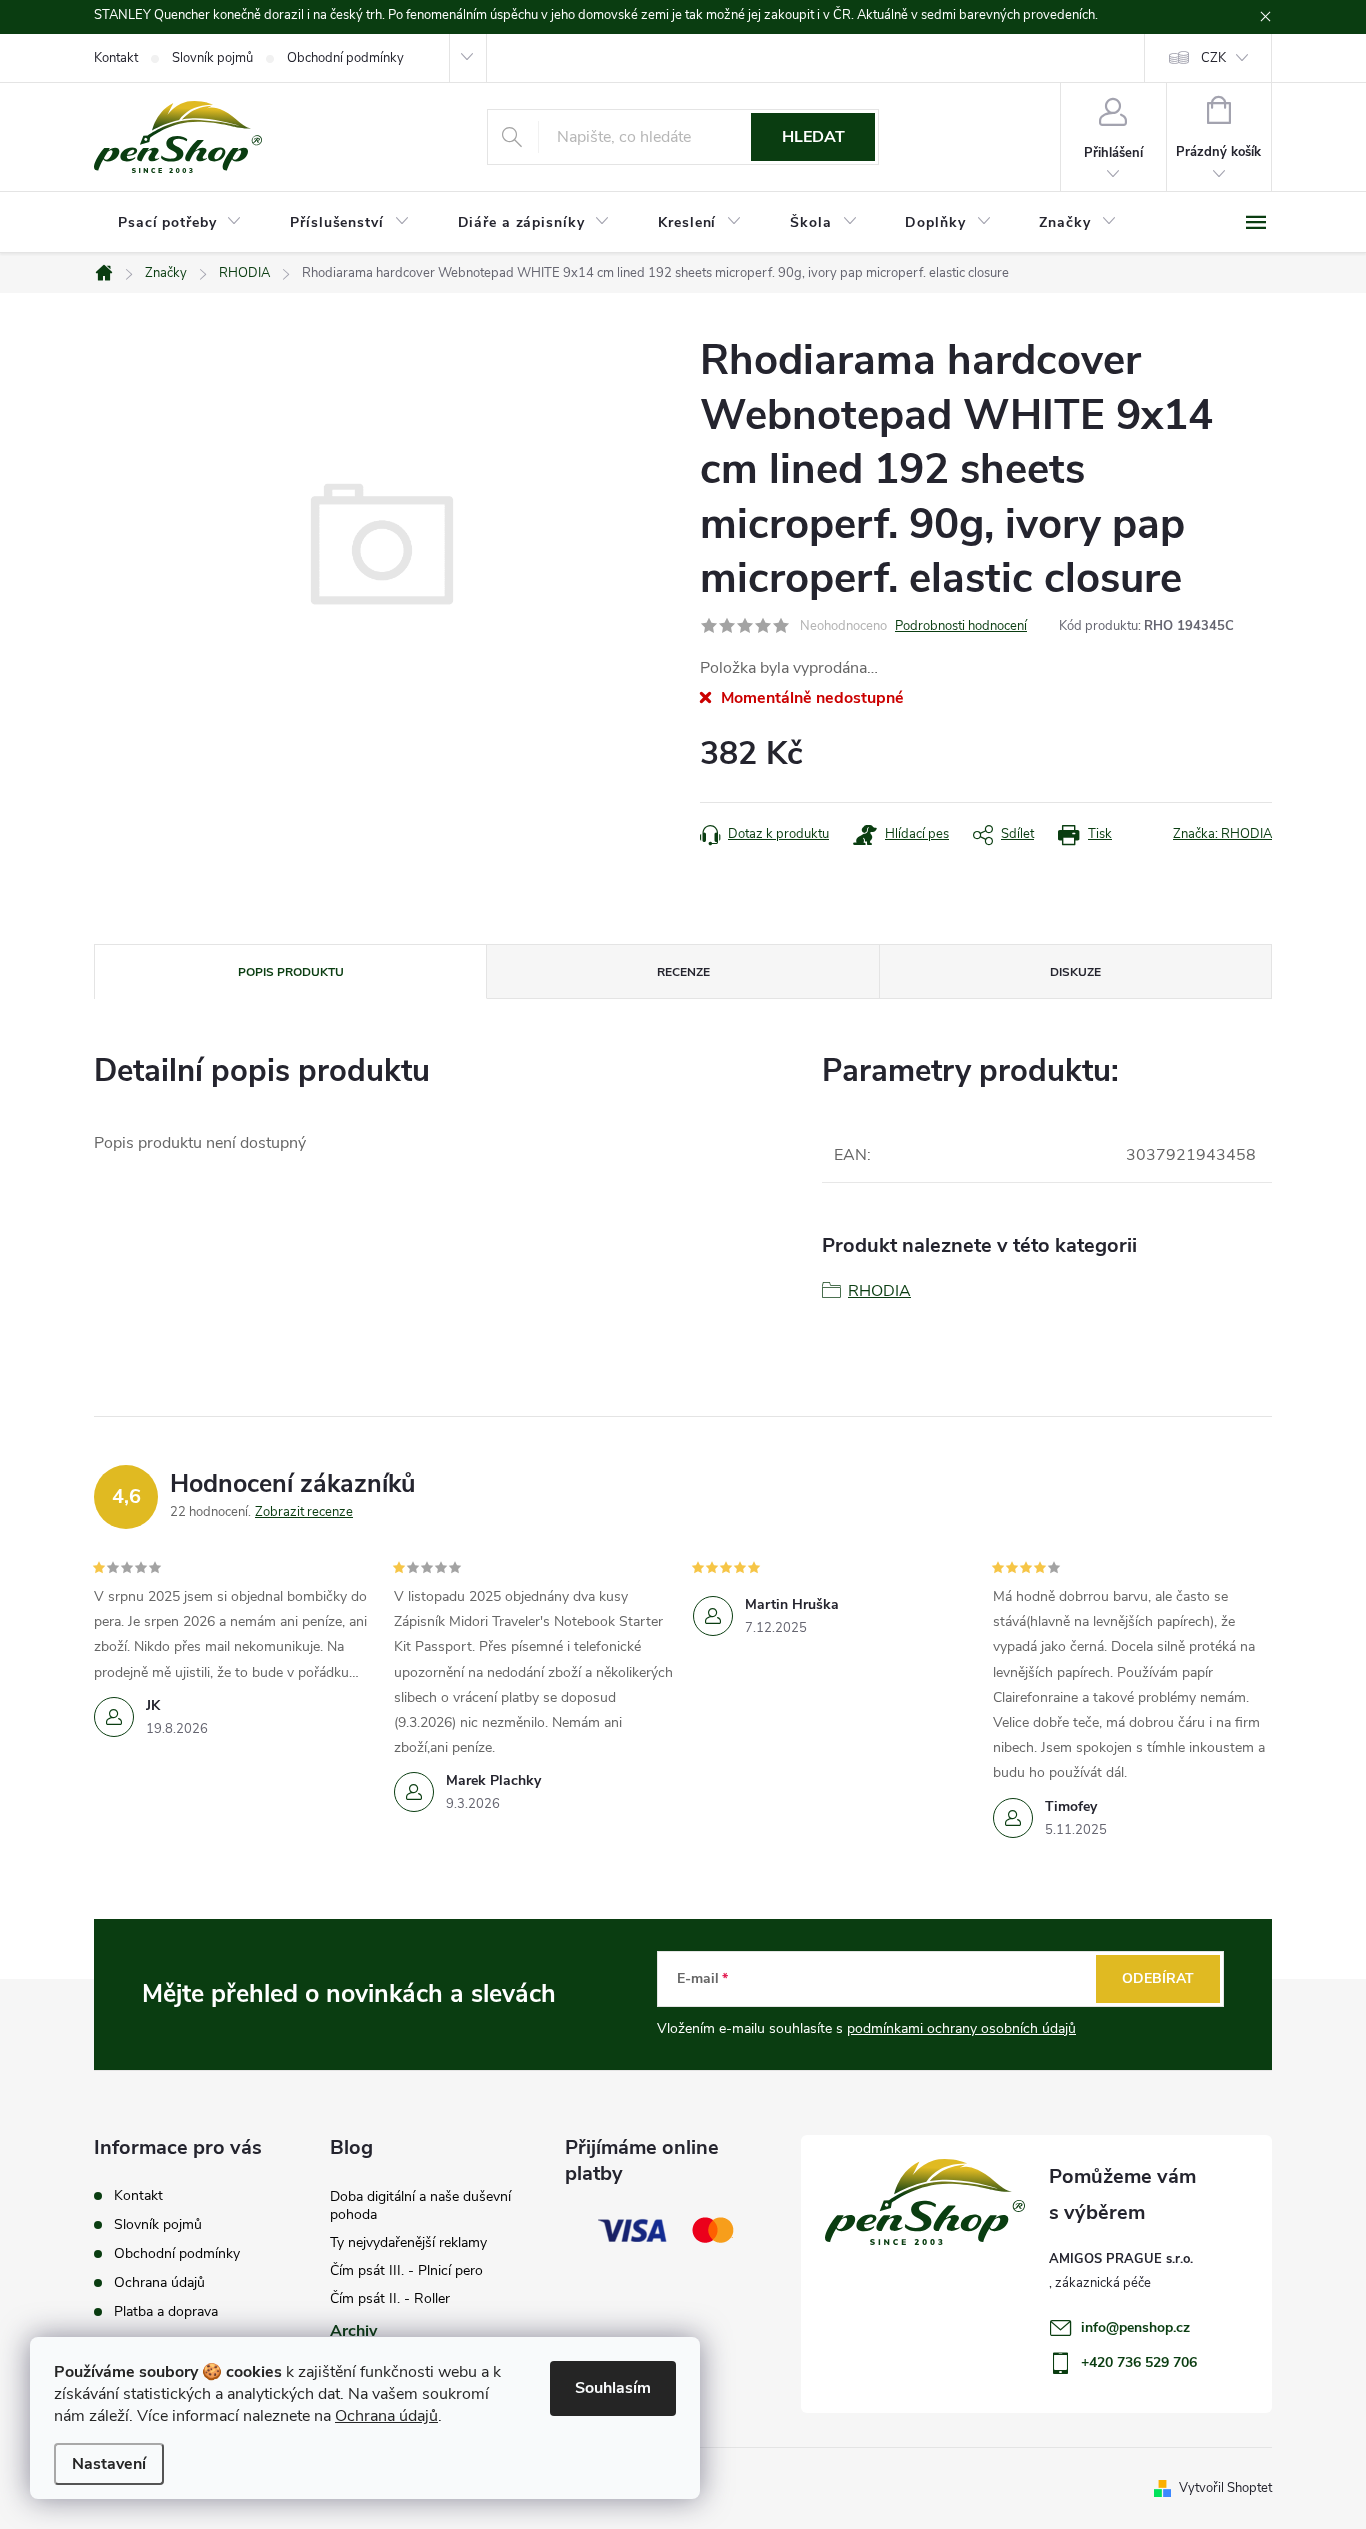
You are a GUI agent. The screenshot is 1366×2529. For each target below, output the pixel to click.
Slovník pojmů (212, 58)
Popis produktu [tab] (291, 972)
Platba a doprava (166, 2311)
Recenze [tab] (683, 972)
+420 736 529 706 (1139, 2362)
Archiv (353, 2331)
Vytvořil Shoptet (1225, 2488)
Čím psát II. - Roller (390, 2298)
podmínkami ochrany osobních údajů (961, 2028)
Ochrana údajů (386, 2416)
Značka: (1222, 834)
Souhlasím (613, 2388)
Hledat (813, 137)
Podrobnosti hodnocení (961, 626)
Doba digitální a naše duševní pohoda (420, 2205)
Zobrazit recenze (304, 1512)
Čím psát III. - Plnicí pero (406, 2270)
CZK (1213, 58)
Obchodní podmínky (345, 58)
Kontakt (116, 58)
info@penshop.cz (1135, 2327)
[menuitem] (180, 223)
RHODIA (879, 1291)
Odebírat (1158, 1978)
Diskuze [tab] (1075, 972)
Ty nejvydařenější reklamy (408, 2242)
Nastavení (109, 2464)
